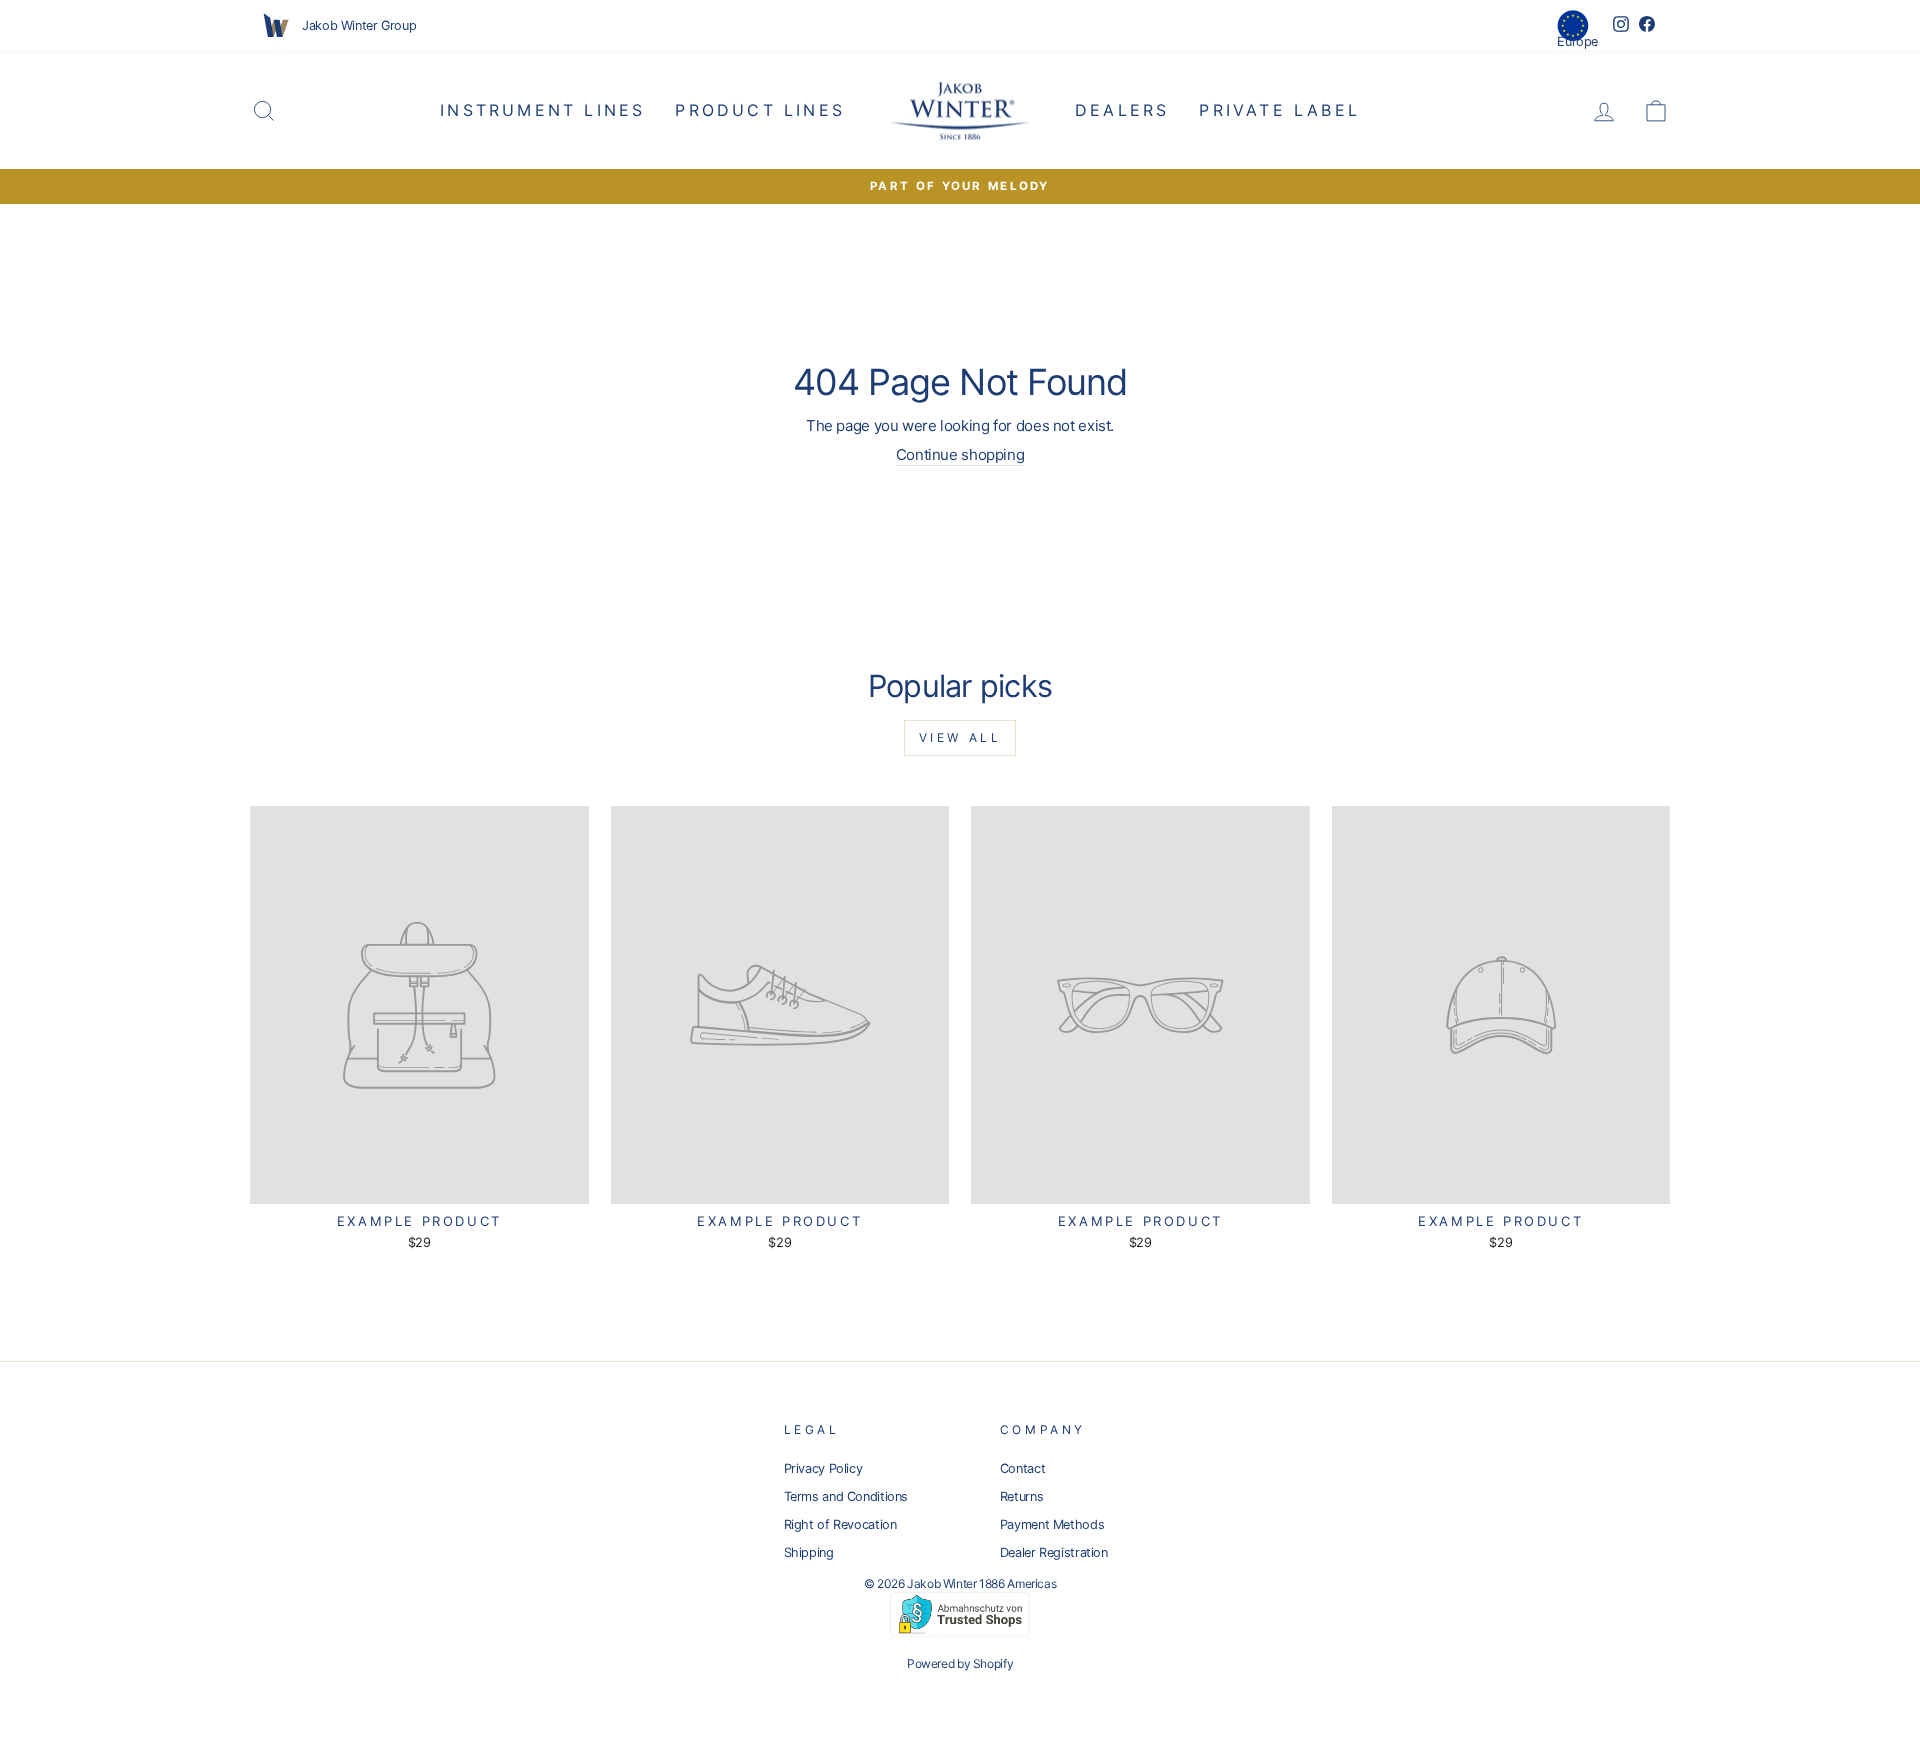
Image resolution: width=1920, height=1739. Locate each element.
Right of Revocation (840, 1524)
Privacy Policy (823, 1468)
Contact (1022, 1468)
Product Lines (760, 110)
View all (960, 737)
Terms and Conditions (846, 1496)
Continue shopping (960, 454)
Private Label (1279, 110)
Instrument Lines (542, 110)
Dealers (1122, 110)
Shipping (809, 1552)
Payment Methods (1052, 1524)
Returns (1021, 1496)
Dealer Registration (1054, 1552)
